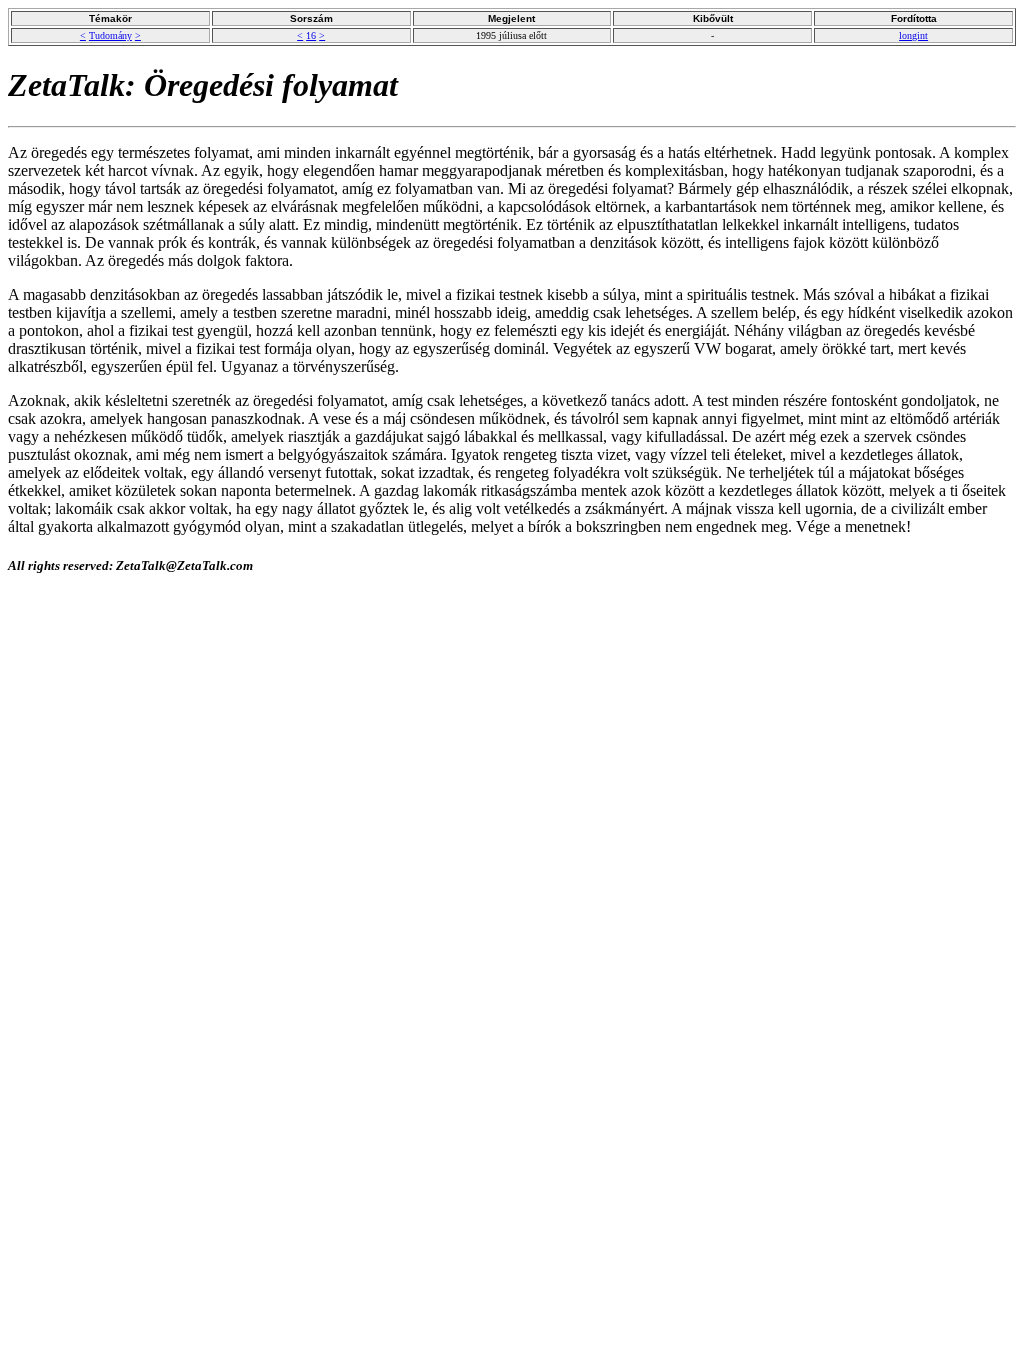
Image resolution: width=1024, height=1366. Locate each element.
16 (311, 35)
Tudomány (110, 35)
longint (913, 35)
